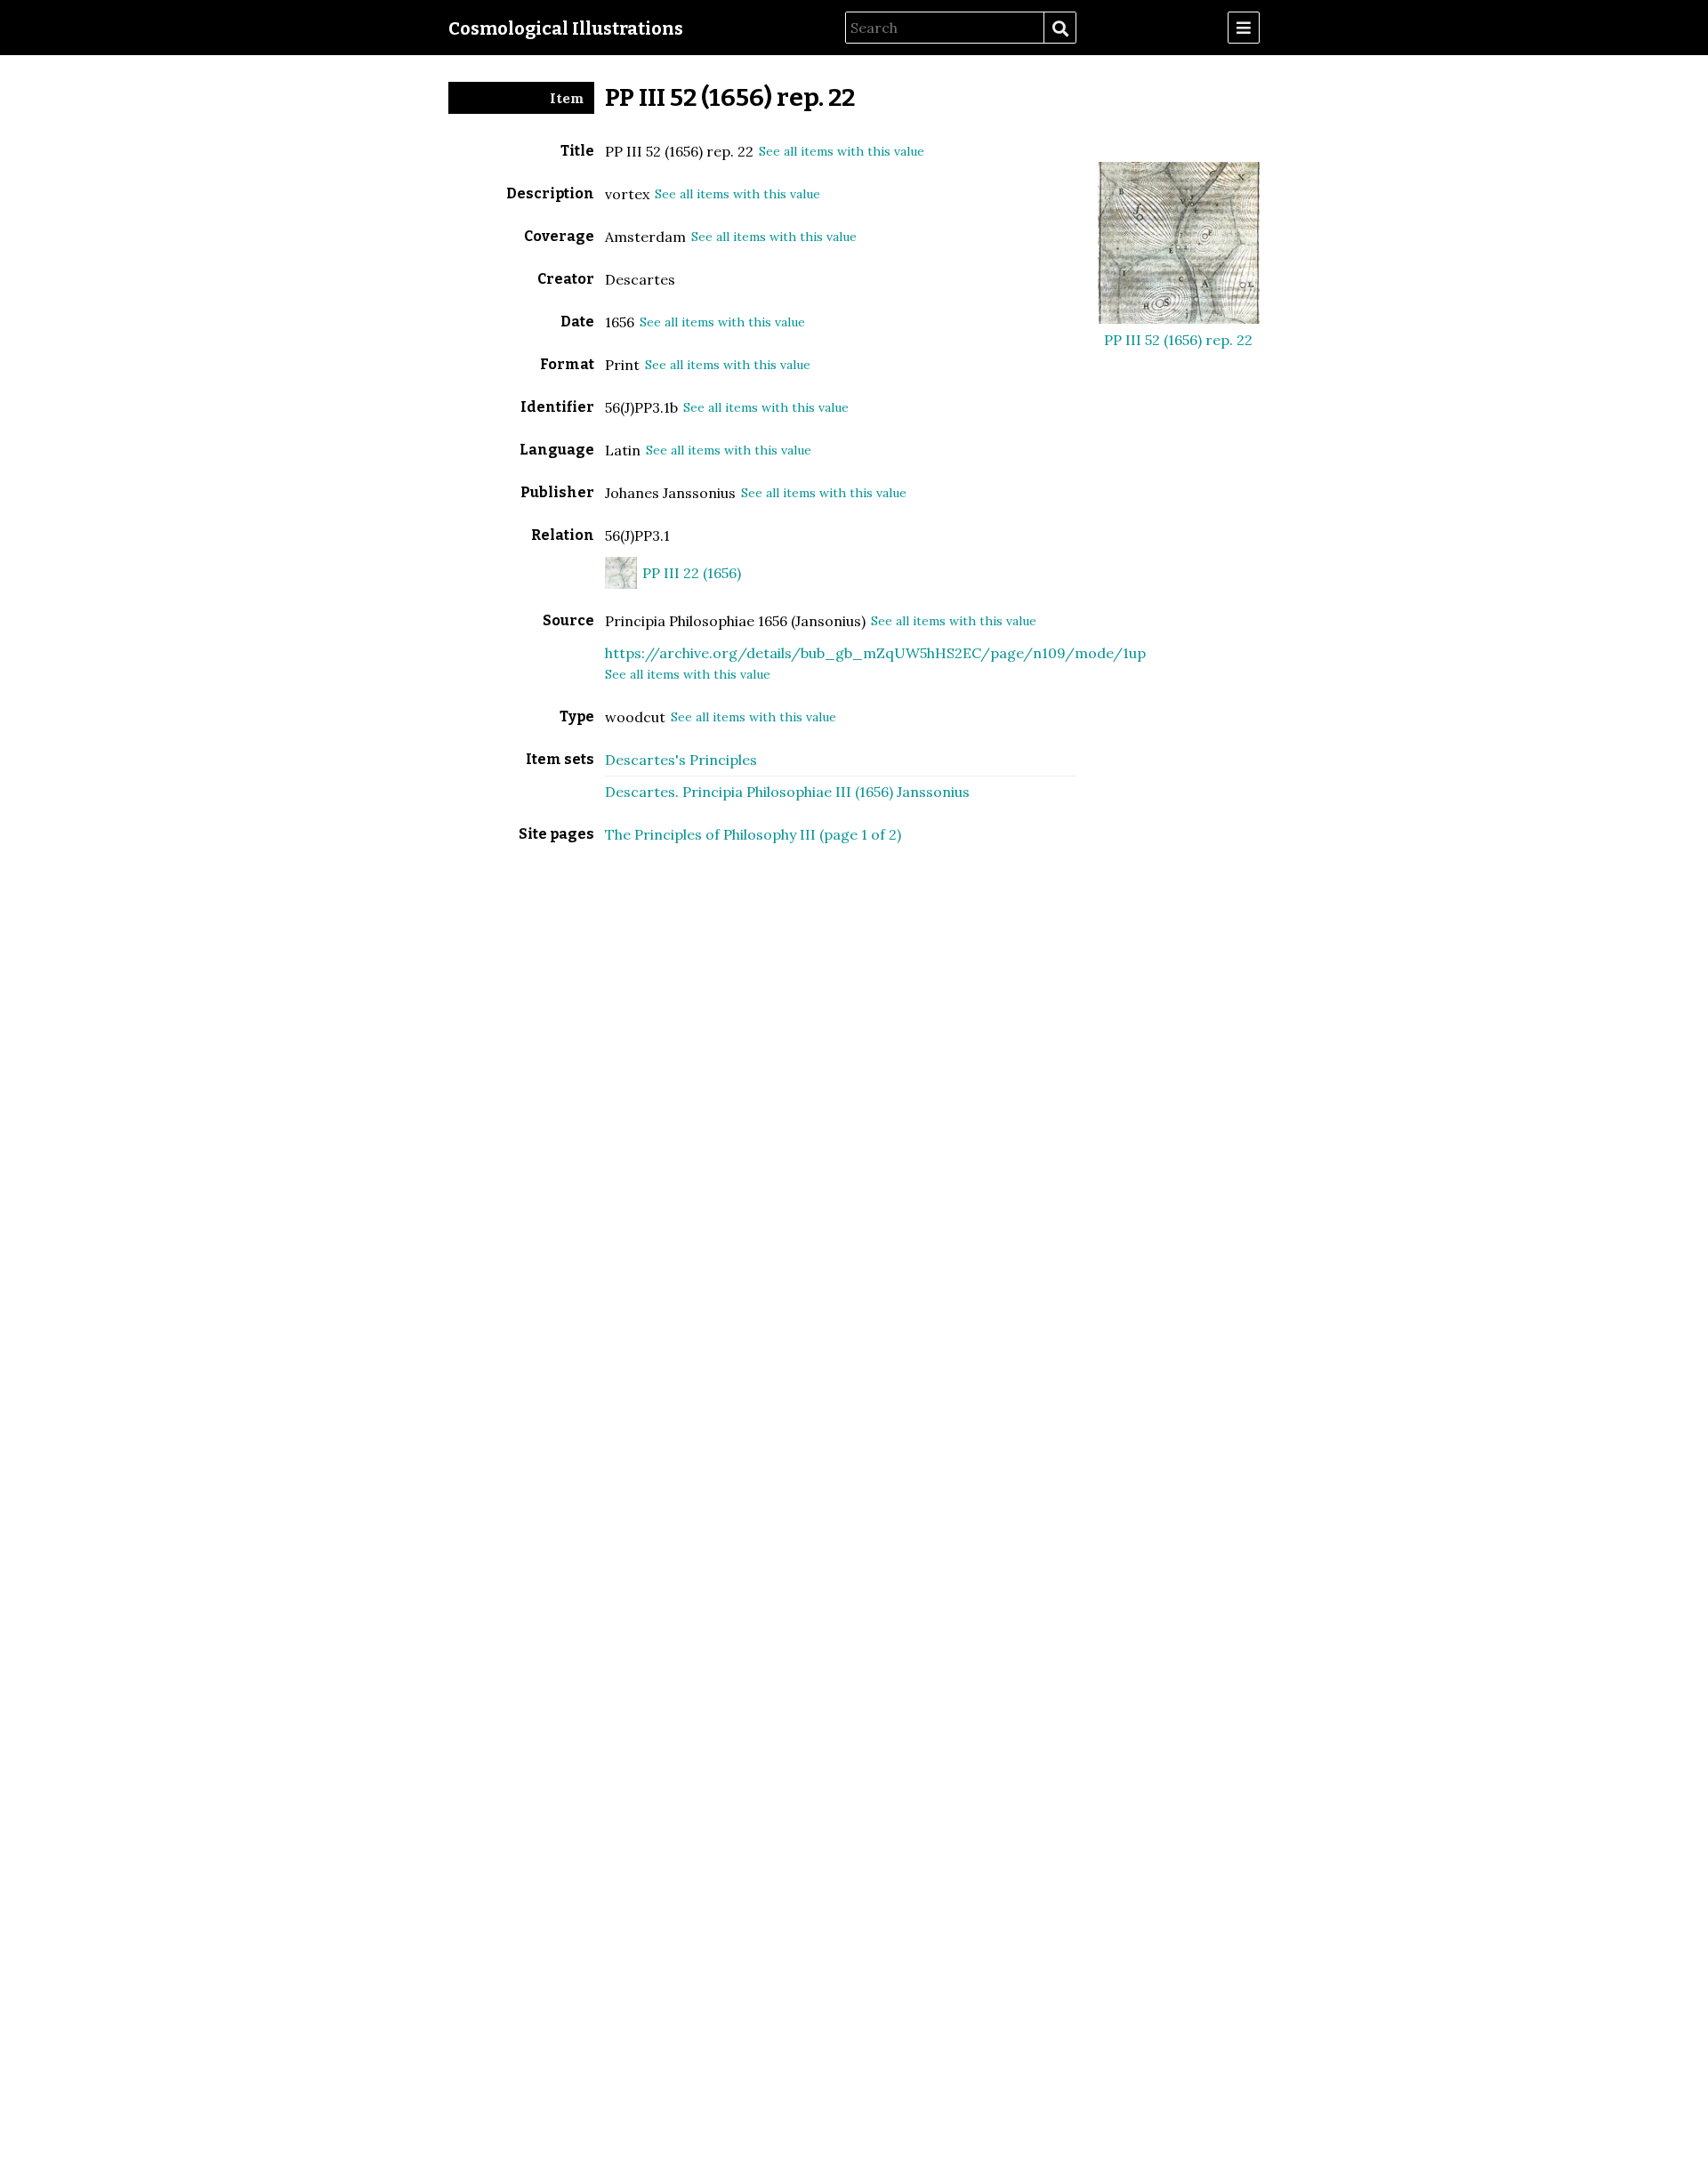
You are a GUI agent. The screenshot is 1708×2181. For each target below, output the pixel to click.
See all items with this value (842, 151)
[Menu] (1244, 28)
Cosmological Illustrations (566, 28)
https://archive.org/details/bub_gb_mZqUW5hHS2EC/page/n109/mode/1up (875, 653)
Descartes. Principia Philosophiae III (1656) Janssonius (787, 792)
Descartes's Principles (681, 760)
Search (1059, 28)
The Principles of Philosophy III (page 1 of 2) (753, 834)
